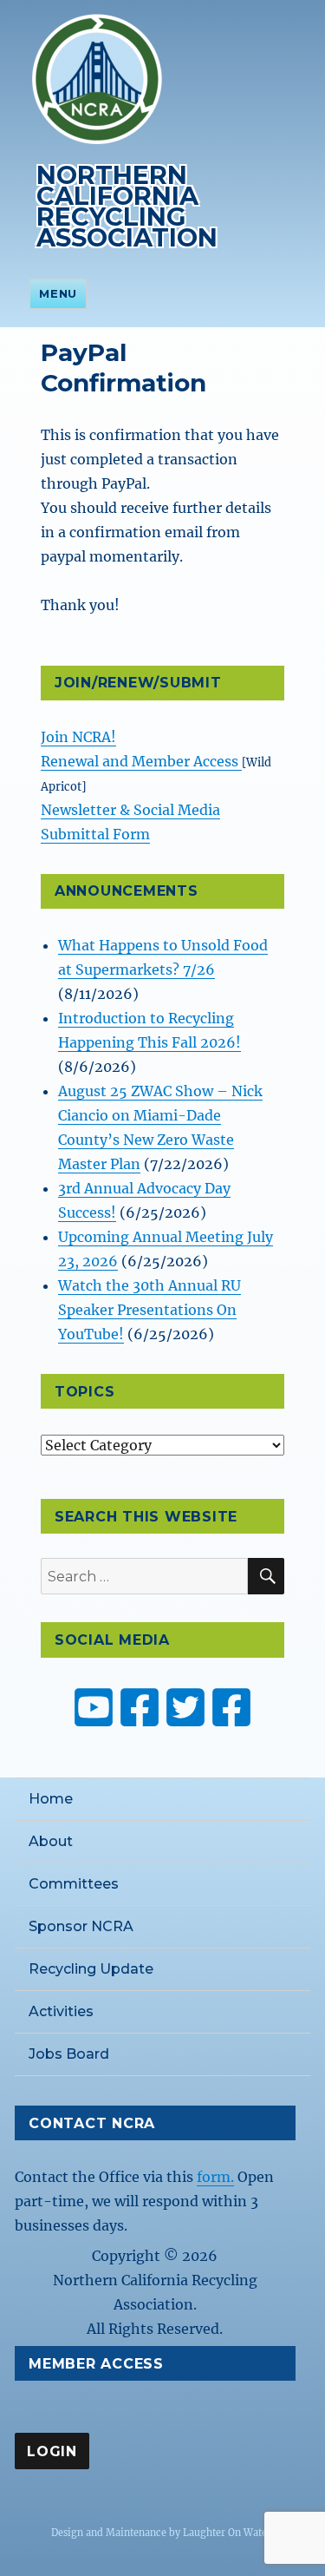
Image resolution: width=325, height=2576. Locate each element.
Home (51, 1799)
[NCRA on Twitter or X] (185, 1707)
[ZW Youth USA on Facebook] (231, 1707)
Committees (74, 1884)
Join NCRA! (78, 737)
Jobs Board (69, 2054)
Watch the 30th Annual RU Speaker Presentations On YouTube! (149, 1310)
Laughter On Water (227, 2533)
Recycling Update (91, 1969)
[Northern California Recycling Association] (97, 77)
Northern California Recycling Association (127, 206)
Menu (58, 293)
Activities (61, 2011)
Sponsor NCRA (81, 1926)
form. (215, 2177)
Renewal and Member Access (141, 761)
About (51, 1841)
